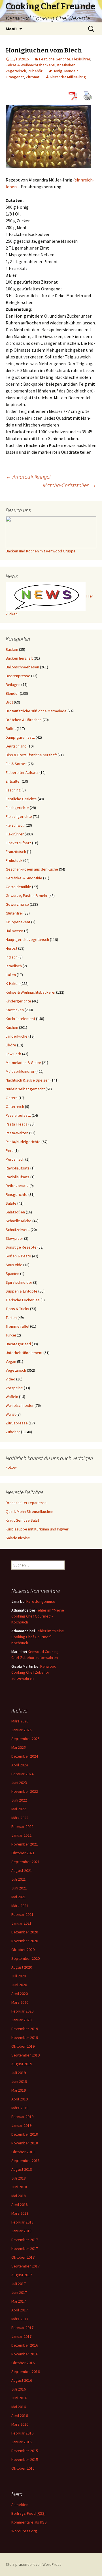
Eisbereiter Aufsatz (22, 772)
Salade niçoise (18, 1538)
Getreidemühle (18, 887)
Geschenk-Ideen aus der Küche (32, 869)
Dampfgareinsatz (20, 737)
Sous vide (14, 1265)
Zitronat (33, 77)
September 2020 (25, 1958)
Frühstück (14, 860)
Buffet (11, 729)
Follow (11, 1467)
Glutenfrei (14, 913)
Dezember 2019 (25, 2029)
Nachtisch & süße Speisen (28, 1080)
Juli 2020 (19, 1976)
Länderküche (17, 1036)
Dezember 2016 (25, 2345)
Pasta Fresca (17, 1124)
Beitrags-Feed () (28, 2513)
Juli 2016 (19, 2389)
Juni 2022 (19, 1800)
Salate (11, 1203)
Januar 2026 (21, 1730)
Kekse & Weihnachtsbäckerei (30, 65)
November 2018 (25, 2143)
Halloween (14, 931)
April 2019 (20, 2099)
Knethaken (66, 65)
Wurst (11, 1414)
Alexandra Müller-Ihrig (68, 77)
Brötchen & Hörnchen (24, 720)
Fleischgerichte (19, 816)
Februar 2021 (22, 1914)
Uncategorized (18, 1344)
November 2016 (25, 2354)
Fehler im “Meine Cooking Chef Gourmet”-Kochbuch (38, 1616)
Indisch (12, 957)
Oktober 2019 (23, 2046)
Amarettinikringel (28, 477)
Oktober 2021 (23, 1853)
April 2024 (20, 1765)
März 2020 (20, 2002)
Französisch (16, 852)
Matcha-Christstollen (70, 485)
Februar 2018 (22, 2222)
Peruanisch (15, 1159)
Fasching (13, 790)
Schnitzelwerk (18, 1230)
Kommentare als (29, 2522)
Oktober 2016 (23, 2363)
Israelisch (14, 966)
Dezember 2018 (25, 2134)
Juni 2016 (19, 2398)
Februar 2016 (22, 2433)
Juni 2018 (19, 2187)
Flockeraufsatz (18, 843)
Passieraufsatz (18, 1115)
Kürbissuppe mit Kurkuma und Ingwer (37, 1529)
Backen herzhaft (19, 658)
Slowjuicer (14, 1238)
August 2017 (22, 2275)
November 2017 (25, 2248)
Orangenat (15, 77)
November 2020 (25, 1941)
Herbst (11, 948)
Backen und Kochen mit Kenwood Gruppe (41, 551)
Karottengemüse (41, 1601)
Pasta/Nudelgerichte (23, 1142)
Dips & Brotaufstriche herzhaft (31, 755)
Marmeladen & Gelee (23, 1063)
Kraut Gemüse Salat (22, 1520)
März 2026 (20, 1721)
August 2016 (22, 2380)
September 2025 (25, 1739)
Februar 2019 (22, 2117)
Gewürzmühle (17, 904)
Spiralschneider (19, 1282)
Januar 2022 (21, 1835)
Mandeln (71, 71)
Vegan (11, 1361)
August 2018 (22, 2169)
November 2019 (25, 2037)
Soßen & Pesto (18, 1256)
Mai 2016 (19, 2407)
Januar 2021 (21, 1923)
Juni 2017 (19, 2292)
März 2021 (20, 1906)
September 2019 (25, 2055)
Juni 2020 (19, 1985)
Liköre (11, 1045)
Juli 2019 (19, 2073)
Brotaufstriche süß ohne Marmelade (36, 711)
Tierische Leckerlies (23, 1300)
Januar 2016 (21, 2442)
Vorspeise (14, 1388)
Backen (12, 649)
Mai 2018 (19, 2196)
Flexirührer (81, 59)
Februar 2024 (22, 1774)
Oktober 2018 (23, 2152)
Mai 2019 (19, 2090)
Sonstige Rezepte (21, 1247)
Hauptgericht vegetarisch (27, 939)
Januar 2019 (21, 2125)
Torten (11, 1317)
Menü (11, 29)
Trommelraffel (17, 1326)
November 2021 (25, 1844)
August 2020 (22, 1967)
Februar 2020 (22, 2011)
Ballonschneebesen (22, 667)
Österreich (15, 1107)
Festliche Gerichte (55, 59)
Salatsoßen (15, 1212)
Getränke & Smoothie (24, 878)
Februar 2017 (22, 2328)
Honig (58, 71)
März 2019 (20, 2108)
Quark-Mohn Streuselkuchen (29, 1511)
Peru (10, 1150)
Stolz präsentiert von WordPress (34, 2564)
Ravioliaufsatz (18, 1168)
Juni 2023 (19, 1783)
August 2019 (22, 2064)
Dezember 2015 (25, 2451)
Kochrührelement (20, 1019)
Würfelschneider (20, 1405)
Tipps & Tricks (17, 1309)
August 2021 (22, 1870)
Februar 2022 (22, 1827)
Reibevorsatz (17, 1186)
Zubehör (35, 71)
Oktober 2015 (23, 2468)
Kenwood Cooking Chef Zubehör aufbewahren (34, 1672)
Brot (9, 702)
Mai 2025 (19, 1747)
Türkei (11, 1335)
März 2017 (20, 2319)
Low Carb (13, 1054)
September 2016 (25, 2372)
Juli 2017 (19, 2284)
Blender (12, 693)
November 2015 (25, 2459)
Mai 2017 (19, 2301)
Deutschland (16, 746)
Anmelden (20, 2505)
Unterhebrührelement (24, 1353)
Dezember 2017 (25, 2240)
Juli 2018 (19, 2178)
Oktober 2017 (23, 2257)
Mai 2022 (19, 1809)
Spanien (12, 1274)
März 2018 (20, 2213)
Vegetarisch (16, 71)
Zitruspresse (17, 1423)
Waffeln (12, 1397)
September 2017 (25, 2266)
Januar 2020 (21, 2020)
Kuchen (12, 1027)
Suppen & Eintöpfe (22, 1291)
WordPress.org (24, 2531)
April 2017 (20, 2310)
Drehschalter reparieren (26, 1503)
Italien (11, 975)
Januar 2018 (21, 2231)
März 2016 (20, 2424)
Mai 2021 (19, 1897)
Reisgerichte (17, 1194)
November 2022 (25, 1791)
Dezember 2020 (25, 1932)
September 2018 (25, 2161)
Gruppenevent (18, 922)
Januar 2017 (21, 2336)
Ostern (12, 1098)
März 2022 (20, 1818)
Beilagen (13, 685)
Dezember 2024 (25, 1756)
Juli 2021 (19, 1879)
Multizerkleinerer (20, 1071)
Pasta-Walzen (17, 1133)
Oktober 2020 (23, 1950)
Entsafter (13, 781)
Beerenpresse (18, 676)
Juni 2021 (19, 1888)
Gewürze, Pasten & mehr (27, 896)
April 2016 (20, 2415)
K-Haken (13, 983)
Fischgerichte (17, 808)
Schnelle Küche (19, 1221)
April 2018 (20, 2205)
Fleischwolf (15, 825)
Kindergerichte (18, 1001)
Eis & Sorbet (16, 764)
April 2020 (20, 1994)
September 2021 (25, 1862)
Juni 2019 (19, 2081)
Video (10, 1379)
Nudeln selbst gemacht (25, 1089)
